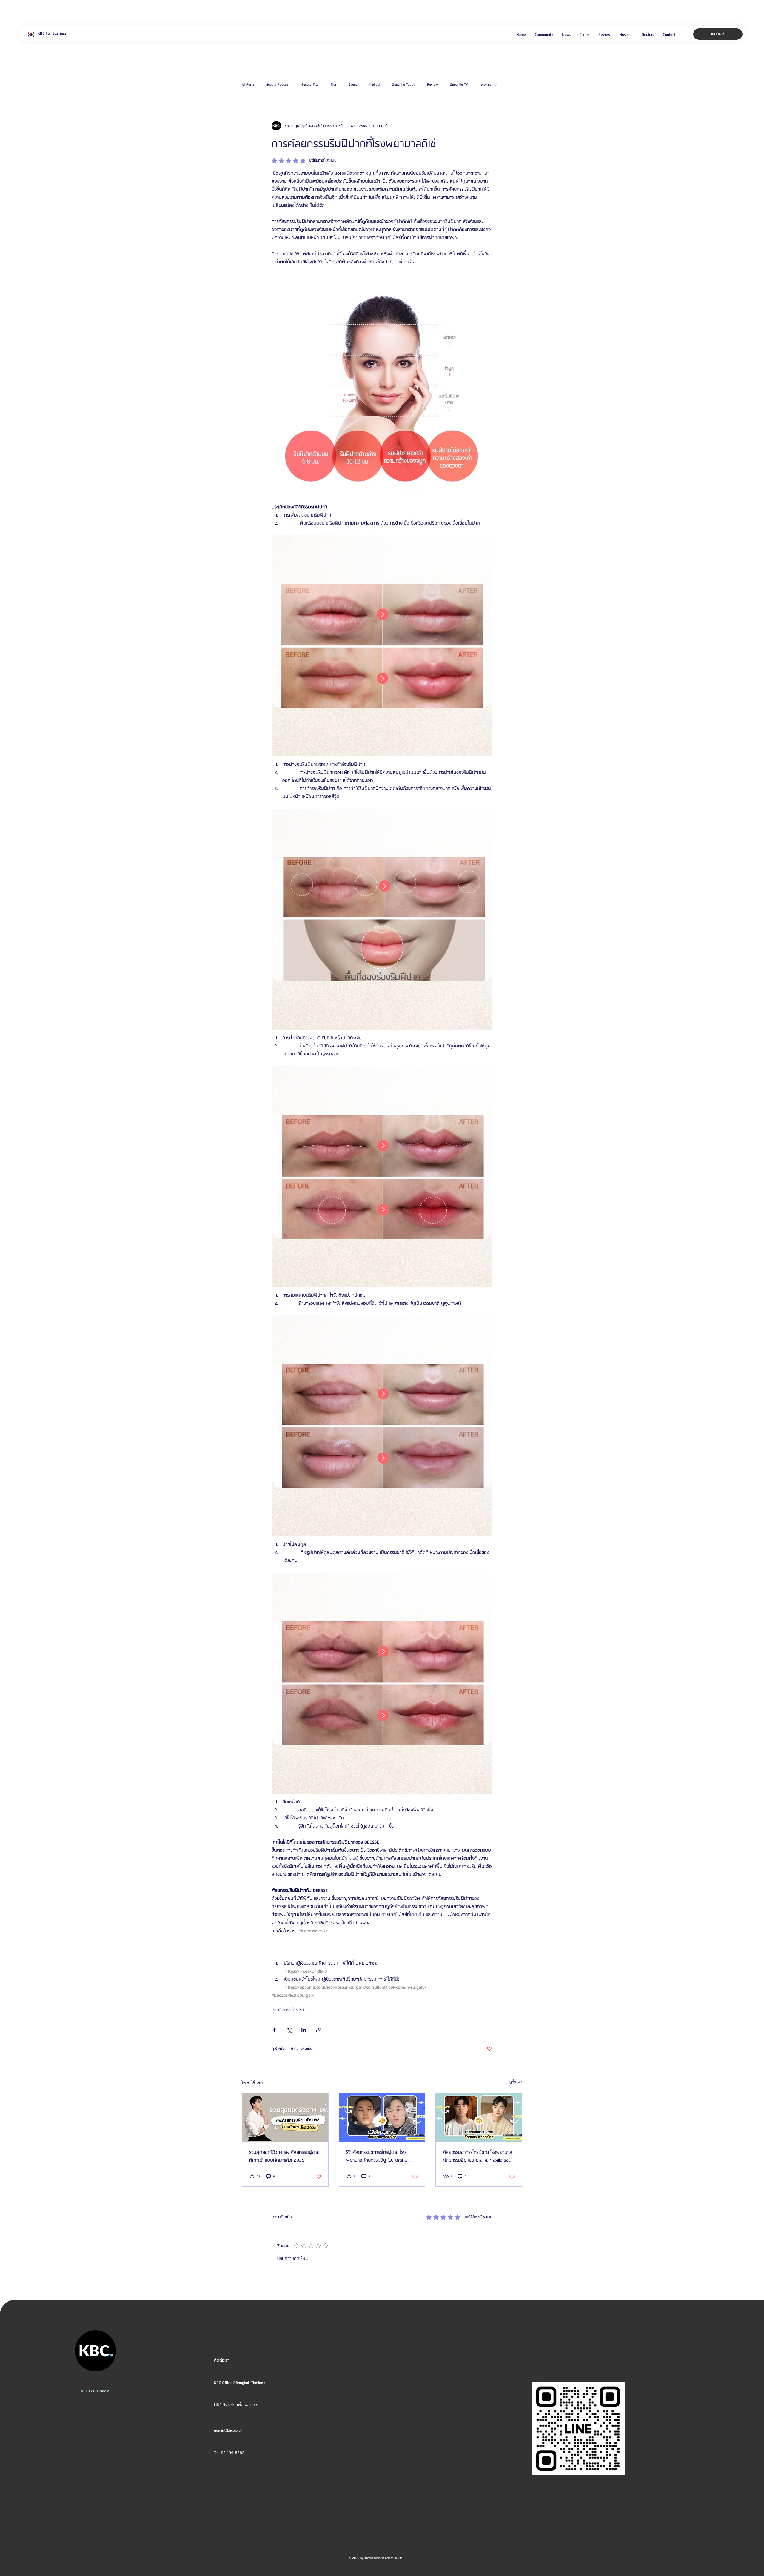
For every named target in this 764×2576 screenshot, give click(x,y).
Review (432, 85)
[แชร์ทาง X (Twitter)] (289, 2030)
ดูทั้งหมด (516, 2082)
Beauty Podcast (278, 85)
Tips (334, 85)
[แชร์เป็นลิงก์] (318, 2030)
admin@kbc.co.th (228, 2431)
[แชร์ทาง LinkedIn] (304, 2030)
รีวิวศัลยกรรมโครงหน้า (289, 2010)
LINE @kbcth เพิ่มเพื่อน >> (236, 2405)
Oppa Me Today (403, 85)
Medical (374, 85)
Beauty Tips (310, 85)
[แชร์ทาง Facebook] (274, 2030)
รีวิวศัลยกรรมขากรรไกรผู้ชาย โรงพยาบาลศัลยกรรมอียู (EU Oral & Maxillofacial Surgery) (377, 2157)
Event (353, 85)
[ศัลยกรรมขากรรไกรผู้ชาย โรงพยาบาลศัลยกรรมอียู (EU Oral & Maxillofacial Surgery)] (479, 2117)
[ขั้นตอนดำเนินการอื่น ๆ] (489, 126)
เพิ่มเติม (485, 85)
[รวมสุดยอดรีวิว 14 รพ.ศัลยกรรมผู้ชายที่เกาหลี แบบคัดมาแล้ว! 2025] (285, 2117)
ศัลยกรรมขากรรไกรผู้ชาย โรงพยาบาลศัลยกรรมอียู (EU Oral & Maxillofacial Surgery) (478, 2157)
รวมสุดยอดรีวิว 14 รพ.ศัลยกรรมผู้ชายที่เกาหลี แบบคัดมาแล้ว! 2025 (284, 2157)
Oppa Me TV (459, 85)
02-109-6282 (233, 2453)
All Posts (248, 85)
